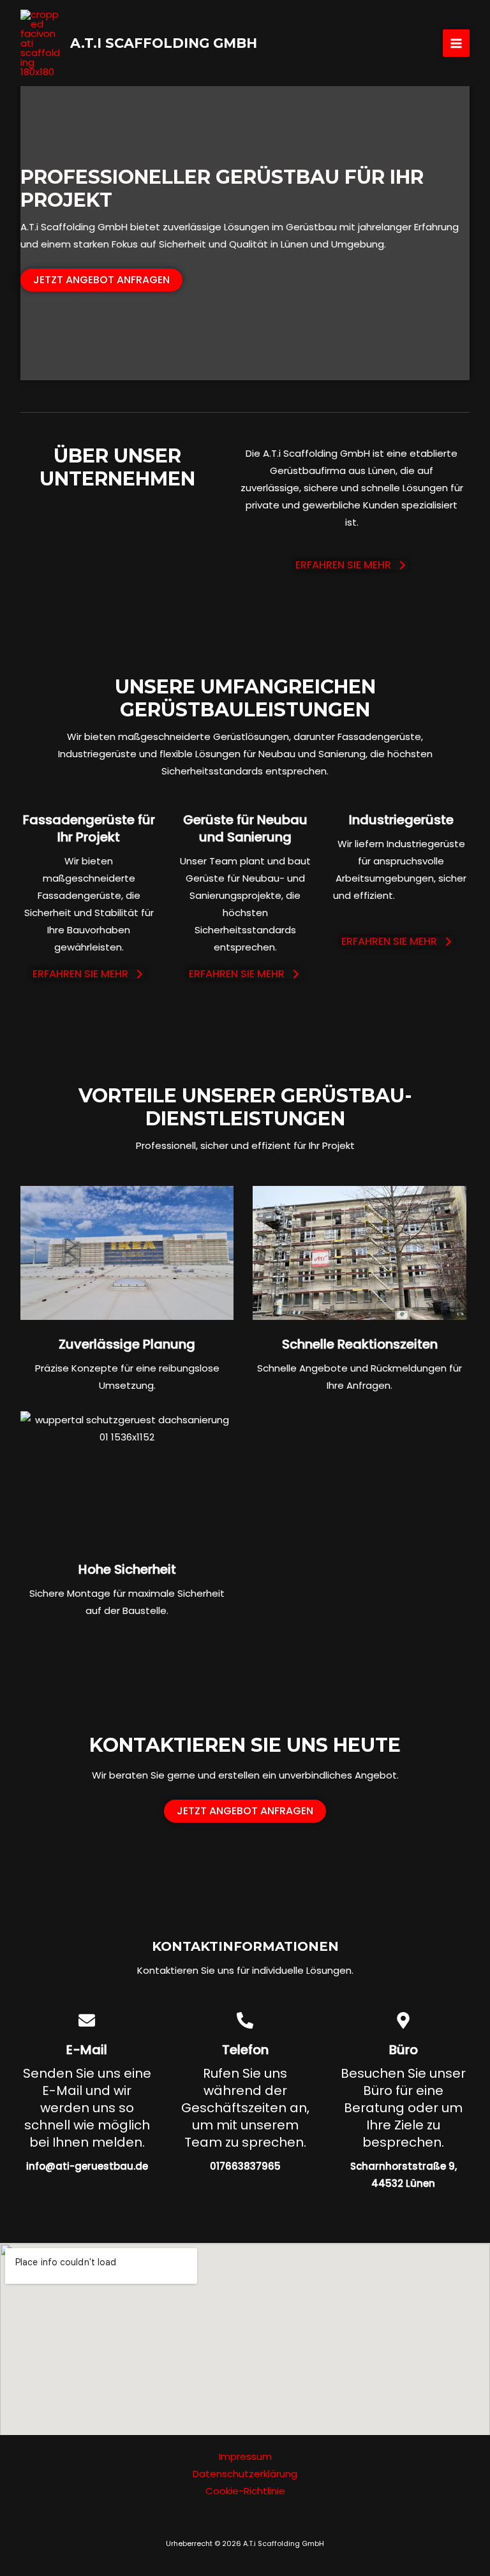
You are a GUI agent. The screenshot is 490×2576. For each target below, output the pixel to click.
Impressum (245, 2456)
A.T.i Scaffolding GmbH (164, 43)
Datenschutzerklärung (245, 2474)
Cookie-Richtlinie (245, 2491)
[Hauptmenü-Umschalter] (457, 43)
